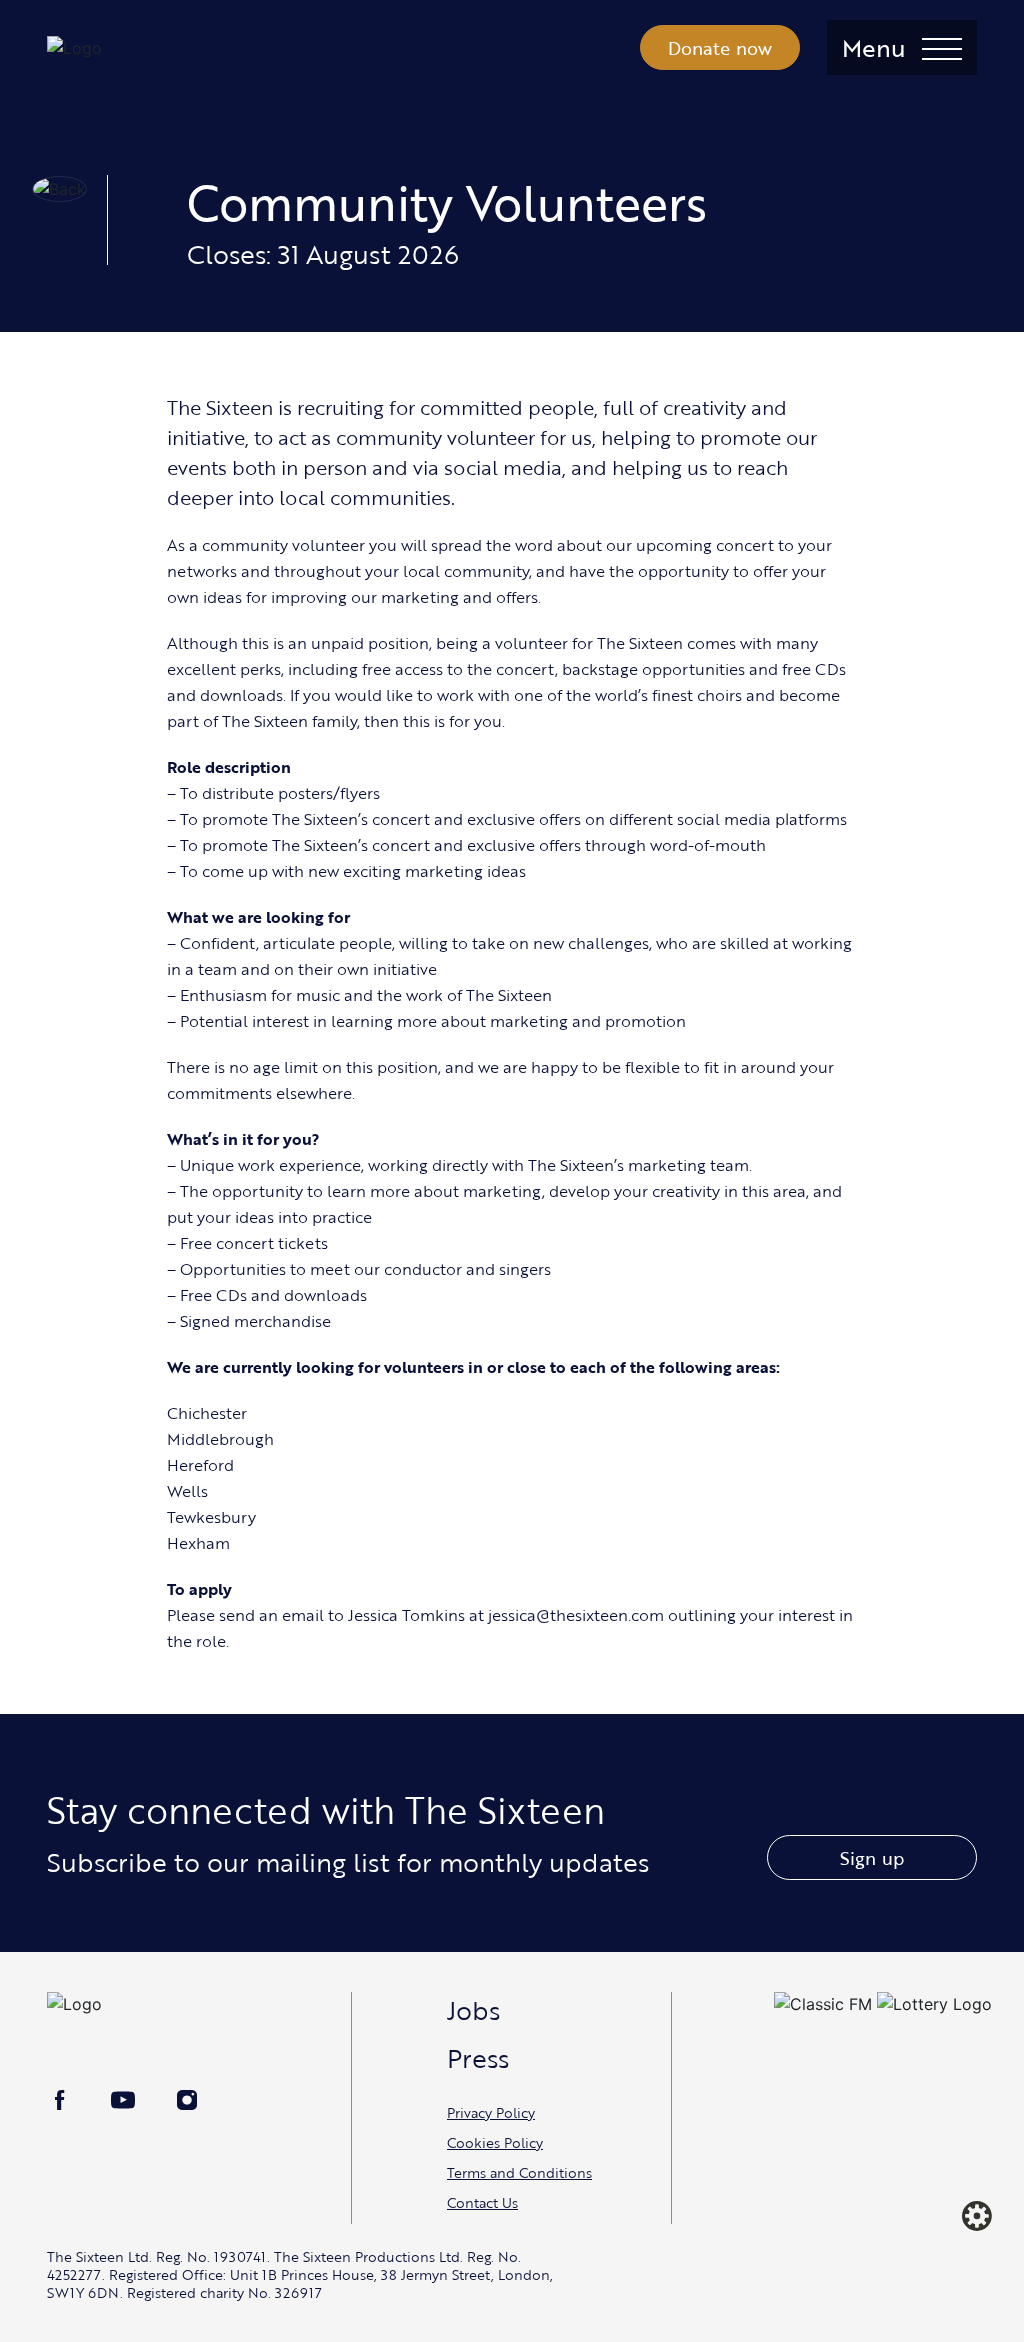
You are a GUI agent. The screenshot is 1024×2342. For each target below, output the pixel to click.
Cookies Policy (495, 2142)
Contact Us (482, 2202)
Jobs (473, 2010)
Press (478, 2058)
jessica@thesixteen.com (576, 1615)
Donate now (720, 48)
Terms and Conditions (519, 2172)
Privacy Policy (491, 2112)
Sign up (872, 1858)
